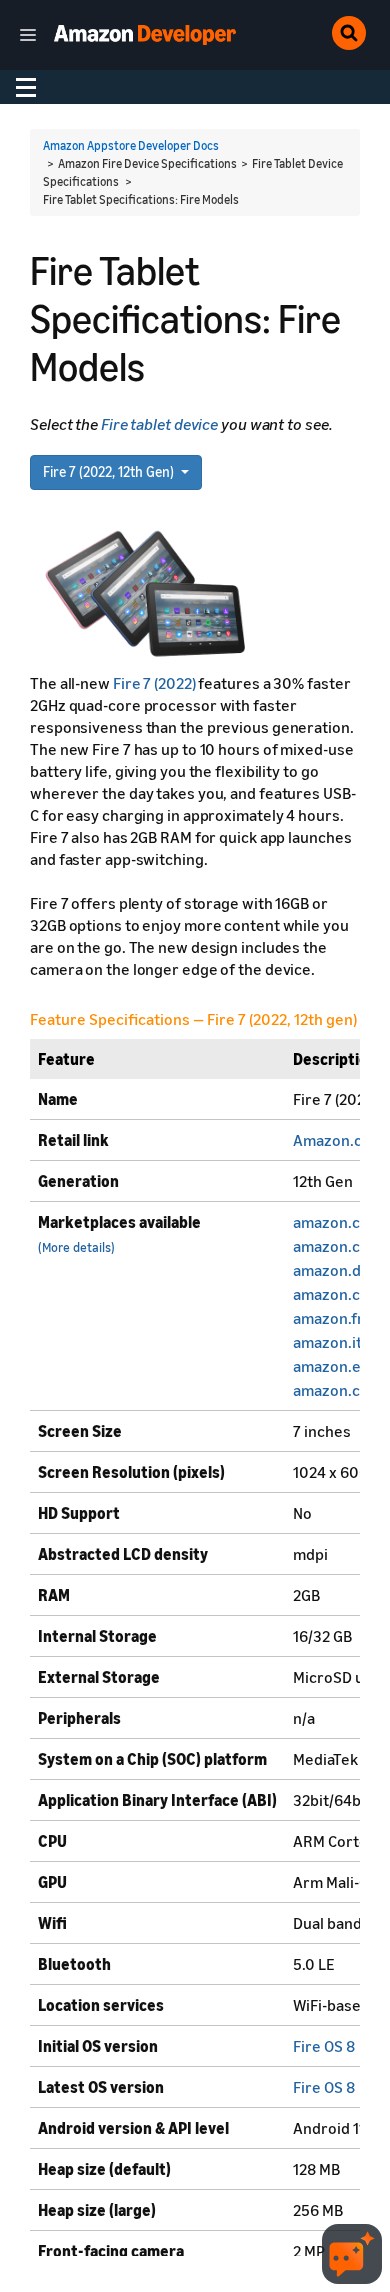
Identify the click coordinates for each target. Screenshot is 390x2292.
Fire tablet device (159, 424)
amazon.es (331, 1366)
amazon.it (327, 1342)
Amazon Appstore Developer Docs (131, 145)
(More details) (76, 1247)
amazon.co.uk (341, 1246)
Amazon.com (338, 1140)
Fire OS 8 (324, 2046)
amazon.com (337, 1222)
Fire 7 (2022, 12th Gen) (110, 471)
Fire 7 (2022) (154, 683)
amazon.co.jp (339, 1294)
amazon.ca (330, 1390)
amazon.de (331, 1270)
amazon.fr (328, 1318)
